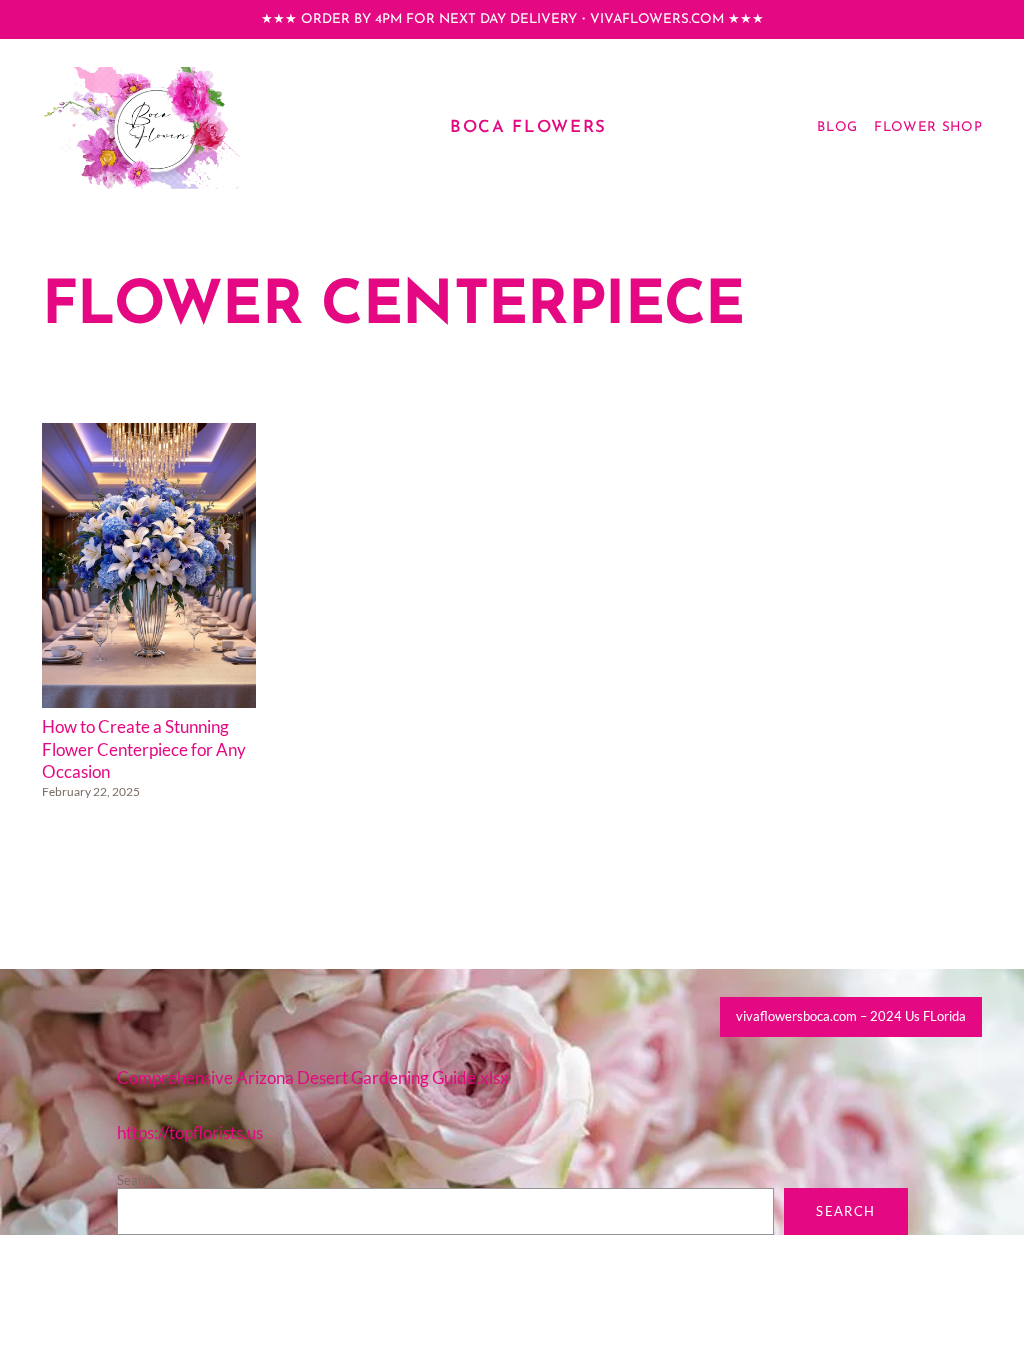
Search (136, 1180)
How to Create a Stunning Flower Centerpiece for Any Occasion (144, 749)
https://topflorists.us (190, 1132)
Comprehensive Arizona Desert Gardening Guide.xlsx (313, 1077)
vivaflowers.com (657, 19)
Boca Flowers (528, 127)
